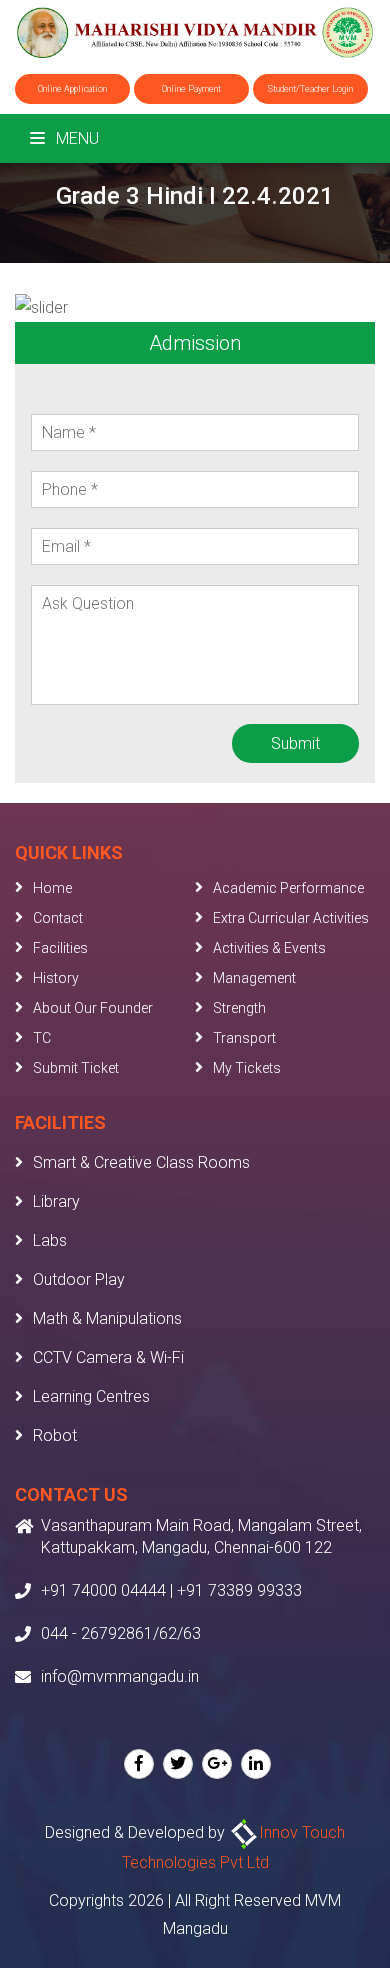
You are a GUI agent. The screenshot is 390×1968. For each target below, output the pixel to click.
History (56, 978)
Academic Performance (288, 888)
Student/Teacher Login (310, 89)
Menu (75, 138)
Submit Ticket (76, 1068)
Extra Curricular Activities (291, 918)
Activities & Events (269, 948)
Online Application (72, 89)
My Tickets (247, 1068)
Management (254, 978)
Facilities (60, 948)
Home (52, 888)
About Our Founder (93, 1008)
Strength (239, 1008)
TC (42, 1038)
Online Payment (191, 89)
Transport (244, 1038)
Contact (58, 918)
